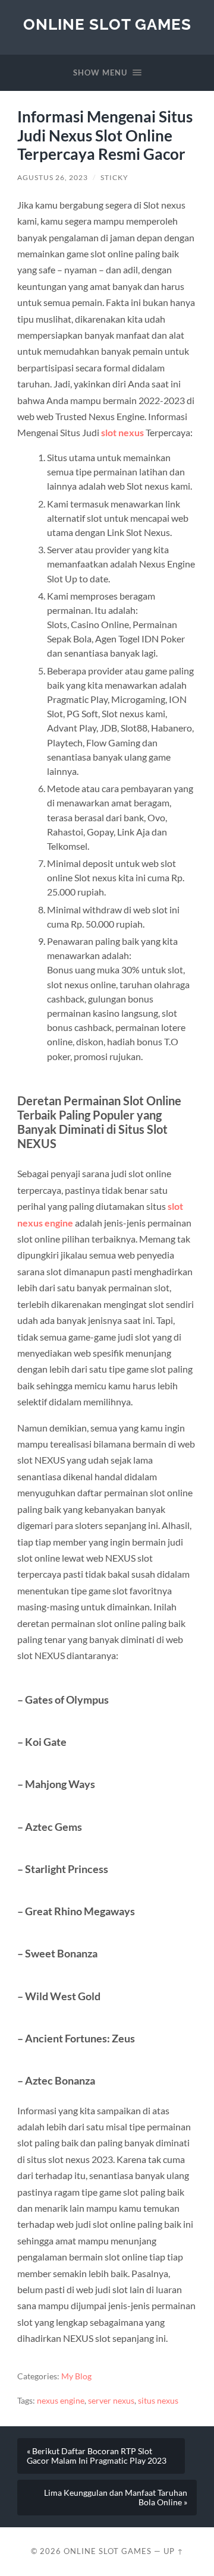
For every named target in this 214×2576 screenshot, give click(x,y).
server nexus (111, 2401)
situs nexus (158, 2401)
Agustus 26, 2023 (53, 177)
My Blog (76, 2376)
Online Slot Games (107, 24)
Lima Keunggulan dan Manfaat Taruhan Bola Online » (116, 2498)
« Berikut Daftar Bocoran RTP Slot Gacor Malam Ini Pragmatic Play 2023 (97, 2456)
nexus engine (61, 2401)
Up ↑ (174, 2551)
